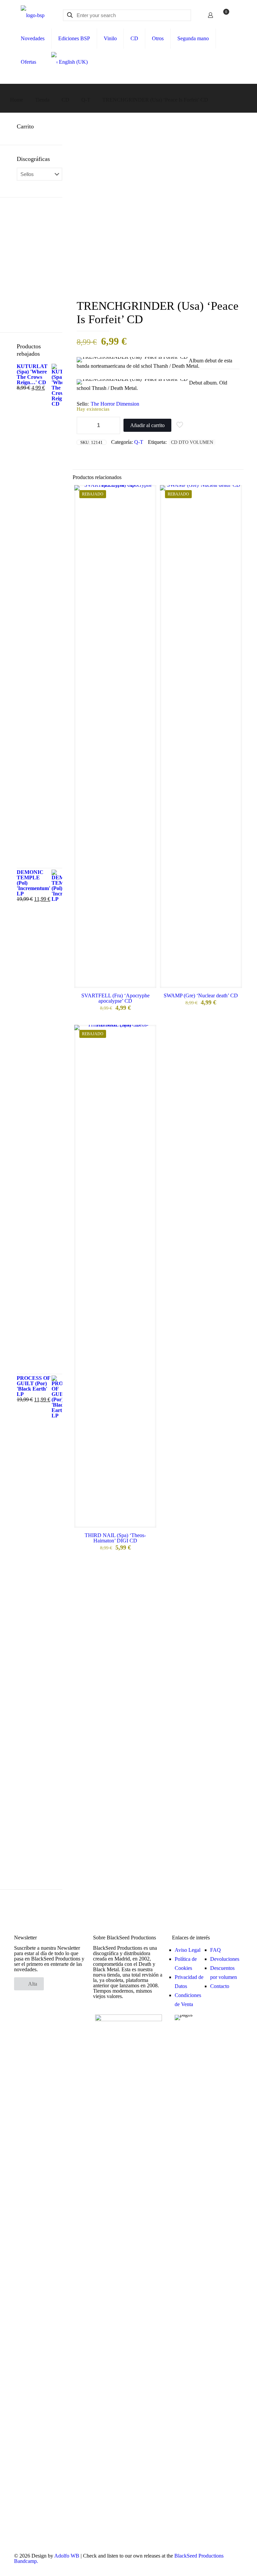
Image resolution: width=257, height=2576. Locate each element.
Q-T (86, 100)
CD (65, 100)
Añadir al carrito (147, 425)
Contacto (220, 1986)
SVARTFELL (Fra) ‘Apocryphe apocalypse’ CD (115, 998)
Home (17, 100)
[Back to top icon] (225, 2562)
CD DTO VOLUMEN (192, 442)
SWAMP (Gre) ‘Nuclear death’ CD (201, 996)
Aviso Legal (188, 1950)
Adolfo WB (67, 2556)
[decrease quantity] (84, 425)
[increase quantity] (113, 425)
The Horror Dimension (115, 404)
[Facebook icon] (214, 2567)
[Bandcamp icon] (234, 2567)
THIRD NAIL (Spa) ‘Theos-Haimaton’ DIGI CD (115, 1538)
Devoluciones (225, 1959)
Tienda (42, 100)
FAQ (216, 1950)
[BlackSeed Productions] (33, 15)
